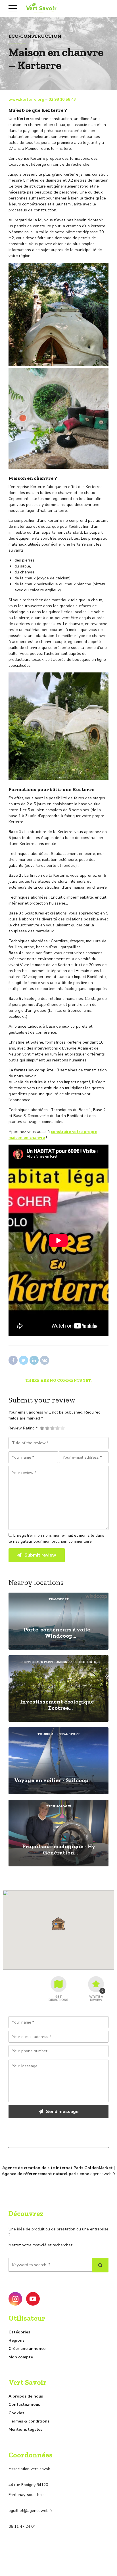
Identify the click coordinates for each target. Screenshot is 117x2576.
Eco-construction (35, 36)
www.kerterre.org (26, 99)
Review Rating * (23, 1428)
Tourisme (46, 1734)
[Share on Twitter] (24, 1360)
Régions (16, 2340)
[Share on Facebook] (13, 1360)
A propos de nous (26, 2396)
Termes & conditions (29, 2421)
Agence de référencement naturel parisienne (45, 2174)
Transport (59, 1599)
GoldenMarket (99, 2168)
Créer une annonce (27, 2349)
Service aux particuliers (44, 1662)
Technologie (83, 1662)
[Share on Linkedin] (34, 1360)
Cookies (16, 2413)
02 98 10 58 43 (62, 99)
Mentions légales (25, 2429)
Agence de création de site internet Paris (43, 2168)
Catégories (19, 2332)
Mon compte (21, 2357)
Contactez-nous (24, 2404)
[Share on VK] (45, 1360)
